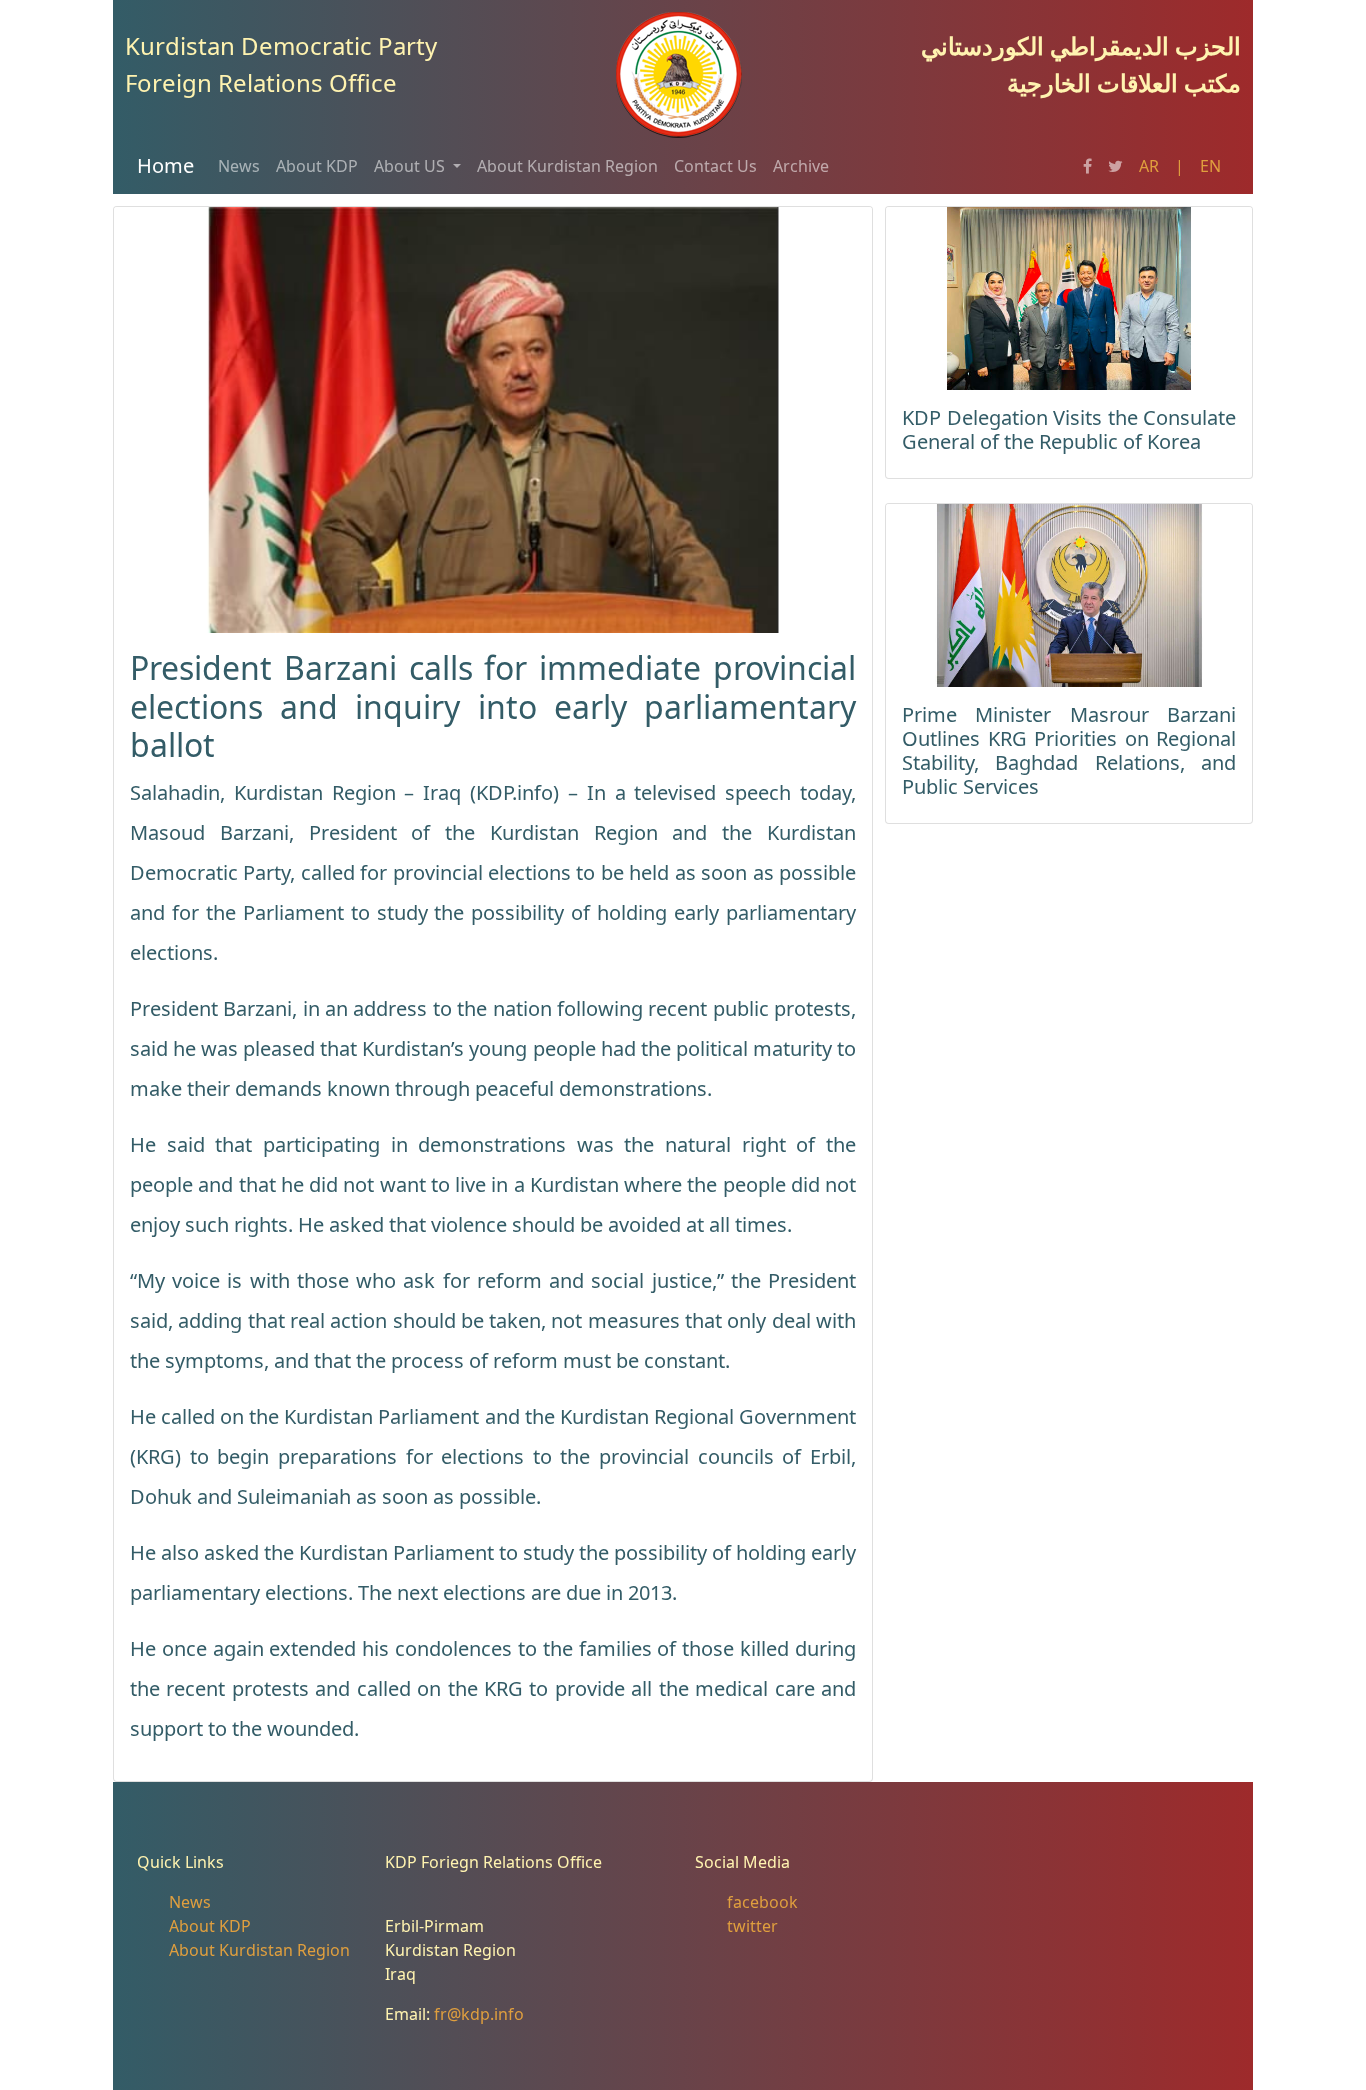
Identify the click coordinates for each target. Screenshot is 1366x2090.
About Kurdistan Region (567, 166)
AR (1149, 166)
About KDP (317, 166)
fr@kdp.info (479, 2014)
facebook (762, 1902)
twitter (752, 1926)
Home (165, 165)
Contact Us (715, 166)
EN (1210, 166)
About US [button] (411, 166)
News (239, 166)
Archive (801, 166)
